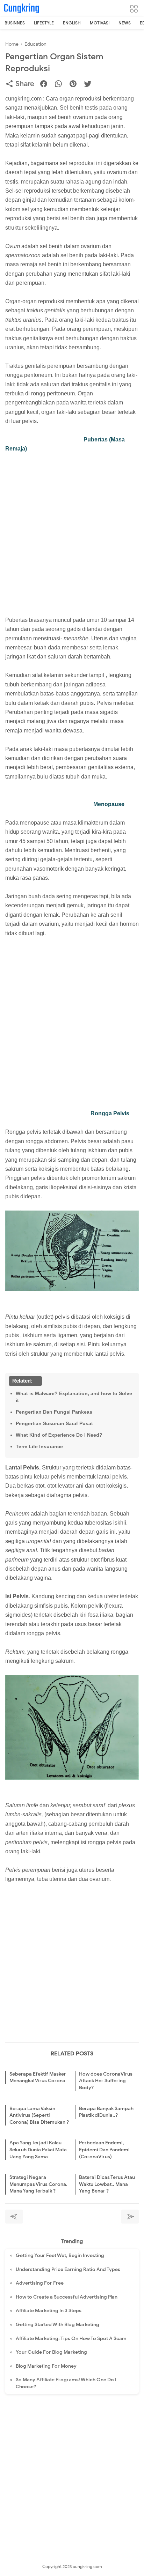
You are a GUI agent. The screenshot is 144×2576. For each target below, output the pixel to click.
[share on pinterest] (76, 85)
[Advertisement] (72, 530)
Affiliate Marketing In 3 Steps (49, 2311)
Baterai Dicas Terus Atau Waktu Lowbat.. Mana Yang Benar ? (107, 2184)
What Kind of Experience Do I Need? (59, 1435)
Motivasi (100, 23)
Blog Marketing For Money (46, 2366)
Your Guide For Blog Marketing (51, 2352)
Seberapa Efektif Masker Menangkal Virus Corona (38, 2078)
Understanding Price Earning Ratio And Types (68, 2269)
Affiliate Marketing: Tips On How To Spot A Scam (71, 2339)
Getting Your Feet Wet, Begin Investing (60, 2255)
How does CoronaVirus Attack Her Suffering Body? (106, 2081)
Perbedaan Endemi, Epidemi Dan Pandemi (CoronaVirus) (104, 2150)
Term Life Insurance (39, 1446)
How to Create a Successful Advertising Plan (67, 2297)
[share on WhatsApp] (61, 85)
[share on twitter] (90, 85)
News (125, 23)
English (72, 23)
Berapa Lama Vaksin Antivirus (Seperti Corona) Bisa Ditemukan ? (39, 2115)
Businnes (15, 23)
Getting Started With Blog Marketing (57, 2325)
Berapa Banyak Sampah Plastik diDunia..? (106, 2112)
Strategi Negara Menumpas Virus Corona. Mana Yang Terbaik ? (38, 2184)
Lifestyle (44, 23)
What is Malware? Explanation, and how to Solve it (74, 1397)
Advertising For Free (40, 2283)
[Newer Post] (14, 2217)
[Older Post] (130, 2217)
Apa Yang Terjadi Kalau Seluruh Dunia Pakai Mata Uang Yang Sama (38, 2150)
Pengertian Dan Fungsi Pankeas (54, 1412)
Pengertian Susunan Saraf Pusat (54, 1423)
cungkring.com (87, 2566)
